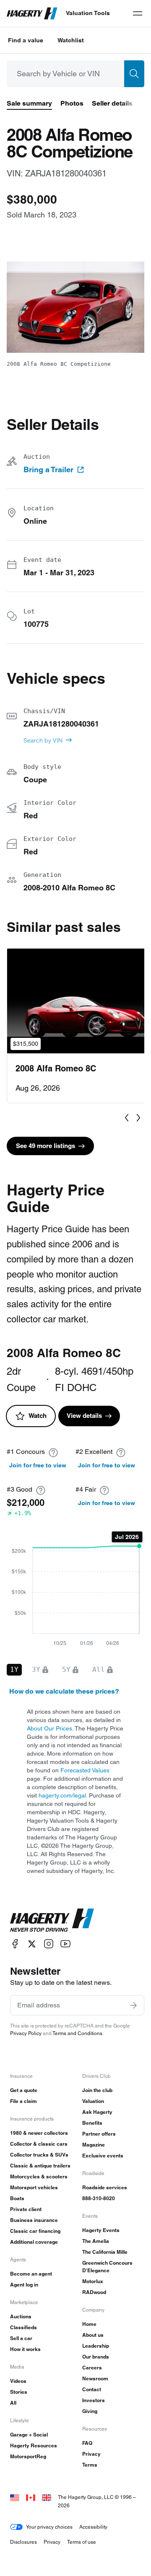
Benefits (92, 2123)
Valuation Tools (88, 13)
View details (84, 1416)
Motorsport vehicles (34, 2187)
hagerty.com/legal (62, 1795)
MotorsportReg (28, 2456)
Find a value (26, 40)
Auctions (21, 2316)
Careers (92, 2368)
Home (89, 2324)
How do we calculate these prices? (64, 1691)
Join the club (97, 2090)
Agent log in (24, 2285)
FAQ (87, 2443)
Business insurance (34, 2220)
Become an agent (31, 2274)
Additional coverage (34, 2242)
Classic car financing (35, 2231)
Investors (94, 2400)
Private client (26, 2209)
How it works (25, 2349)
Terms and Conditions (77, 2033)
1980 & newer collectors (39, 2133)
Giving (90, 2411)
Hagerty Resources (34, 2445)
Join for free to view (38, 1465)
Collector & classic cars (39, 2144)
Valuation (93, 2101)
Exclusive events (103, 2156)
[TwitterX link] (32, 1944)
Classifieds (23, 2327)
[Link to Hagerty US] (15, 2497)
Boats (17, 2198)
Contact (92, 2389)
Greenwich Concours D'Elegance (107, 2267)
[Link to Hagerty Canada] (31, 2497)
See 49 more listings (46, 1146)
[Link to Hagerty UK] (47, 2497)
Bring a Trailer (48, 470)
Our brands (96, 2357)
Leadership (96, 2346)
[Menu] (138, 13)
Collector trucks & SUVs (39, 2155)
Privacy (91, 2454)
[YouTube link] (65, 1944)
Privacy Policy (26, 2033)
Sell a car (21, 2338)
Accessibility (93, 2527)
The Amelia (96, 2241)
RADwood (94, 2292)
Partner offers (99, 2134)
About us (93, 2335)
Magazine (94, 2145)
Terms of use (82, 2542)
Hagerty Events (101, 2230)
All (13, 2403)
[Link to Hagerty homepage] (52, 1920)
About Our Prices (49, 1728)
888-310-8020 (99, 2198)
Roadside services (105, 2187)
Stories (19, 2392)
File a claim (23, 2101)
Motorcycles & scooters (39, 2176)
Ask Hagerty (97, 2112)
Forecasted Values (85, 1770)
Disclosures (23, 2542)
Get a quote (24, 2090)
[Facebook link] (15, 1944)
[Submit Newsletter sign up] (133, 2005)
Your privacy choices (49, 2527)
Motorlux (93, 2281)
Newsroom (95, 2378)
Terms (90, 2465)
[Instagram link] (49, 1944)
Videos (18, 2381)
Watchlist (71, 40)
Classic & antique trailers (40, 2166)
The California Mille (105, 2252)
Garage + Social (29, 2435)
